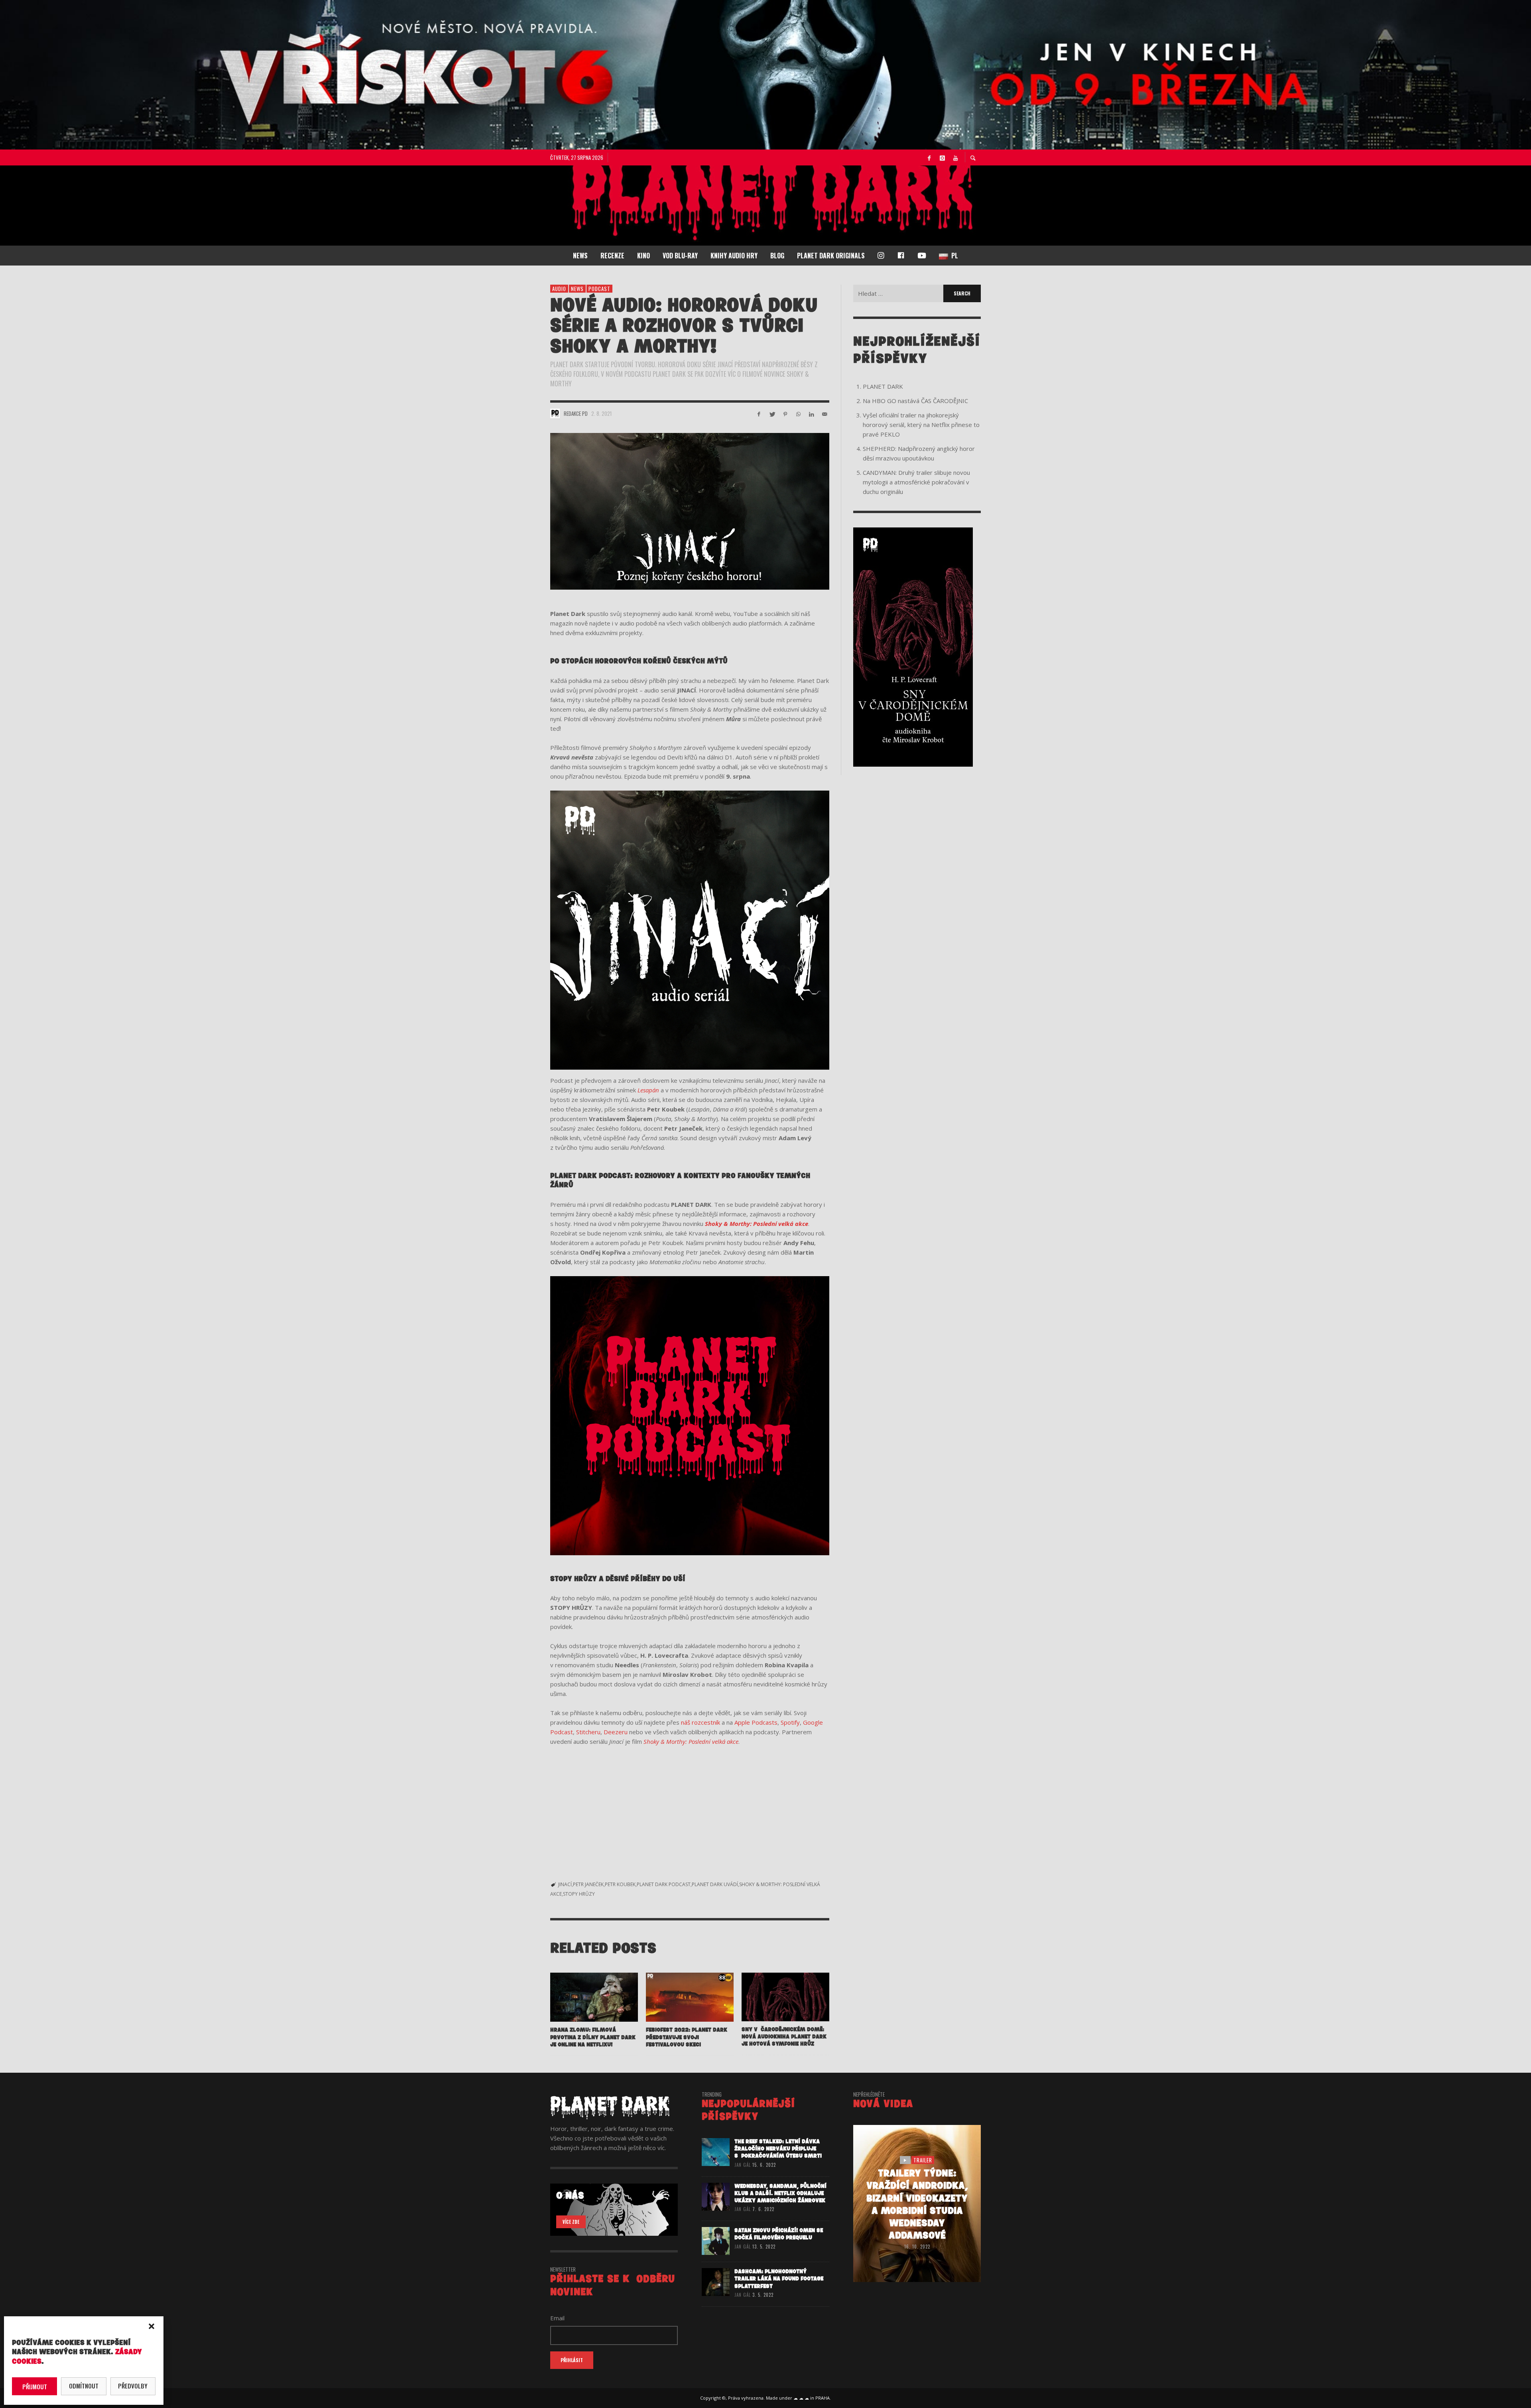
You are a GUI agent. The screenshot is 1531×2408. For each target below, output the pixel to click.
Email (651, 1194)
